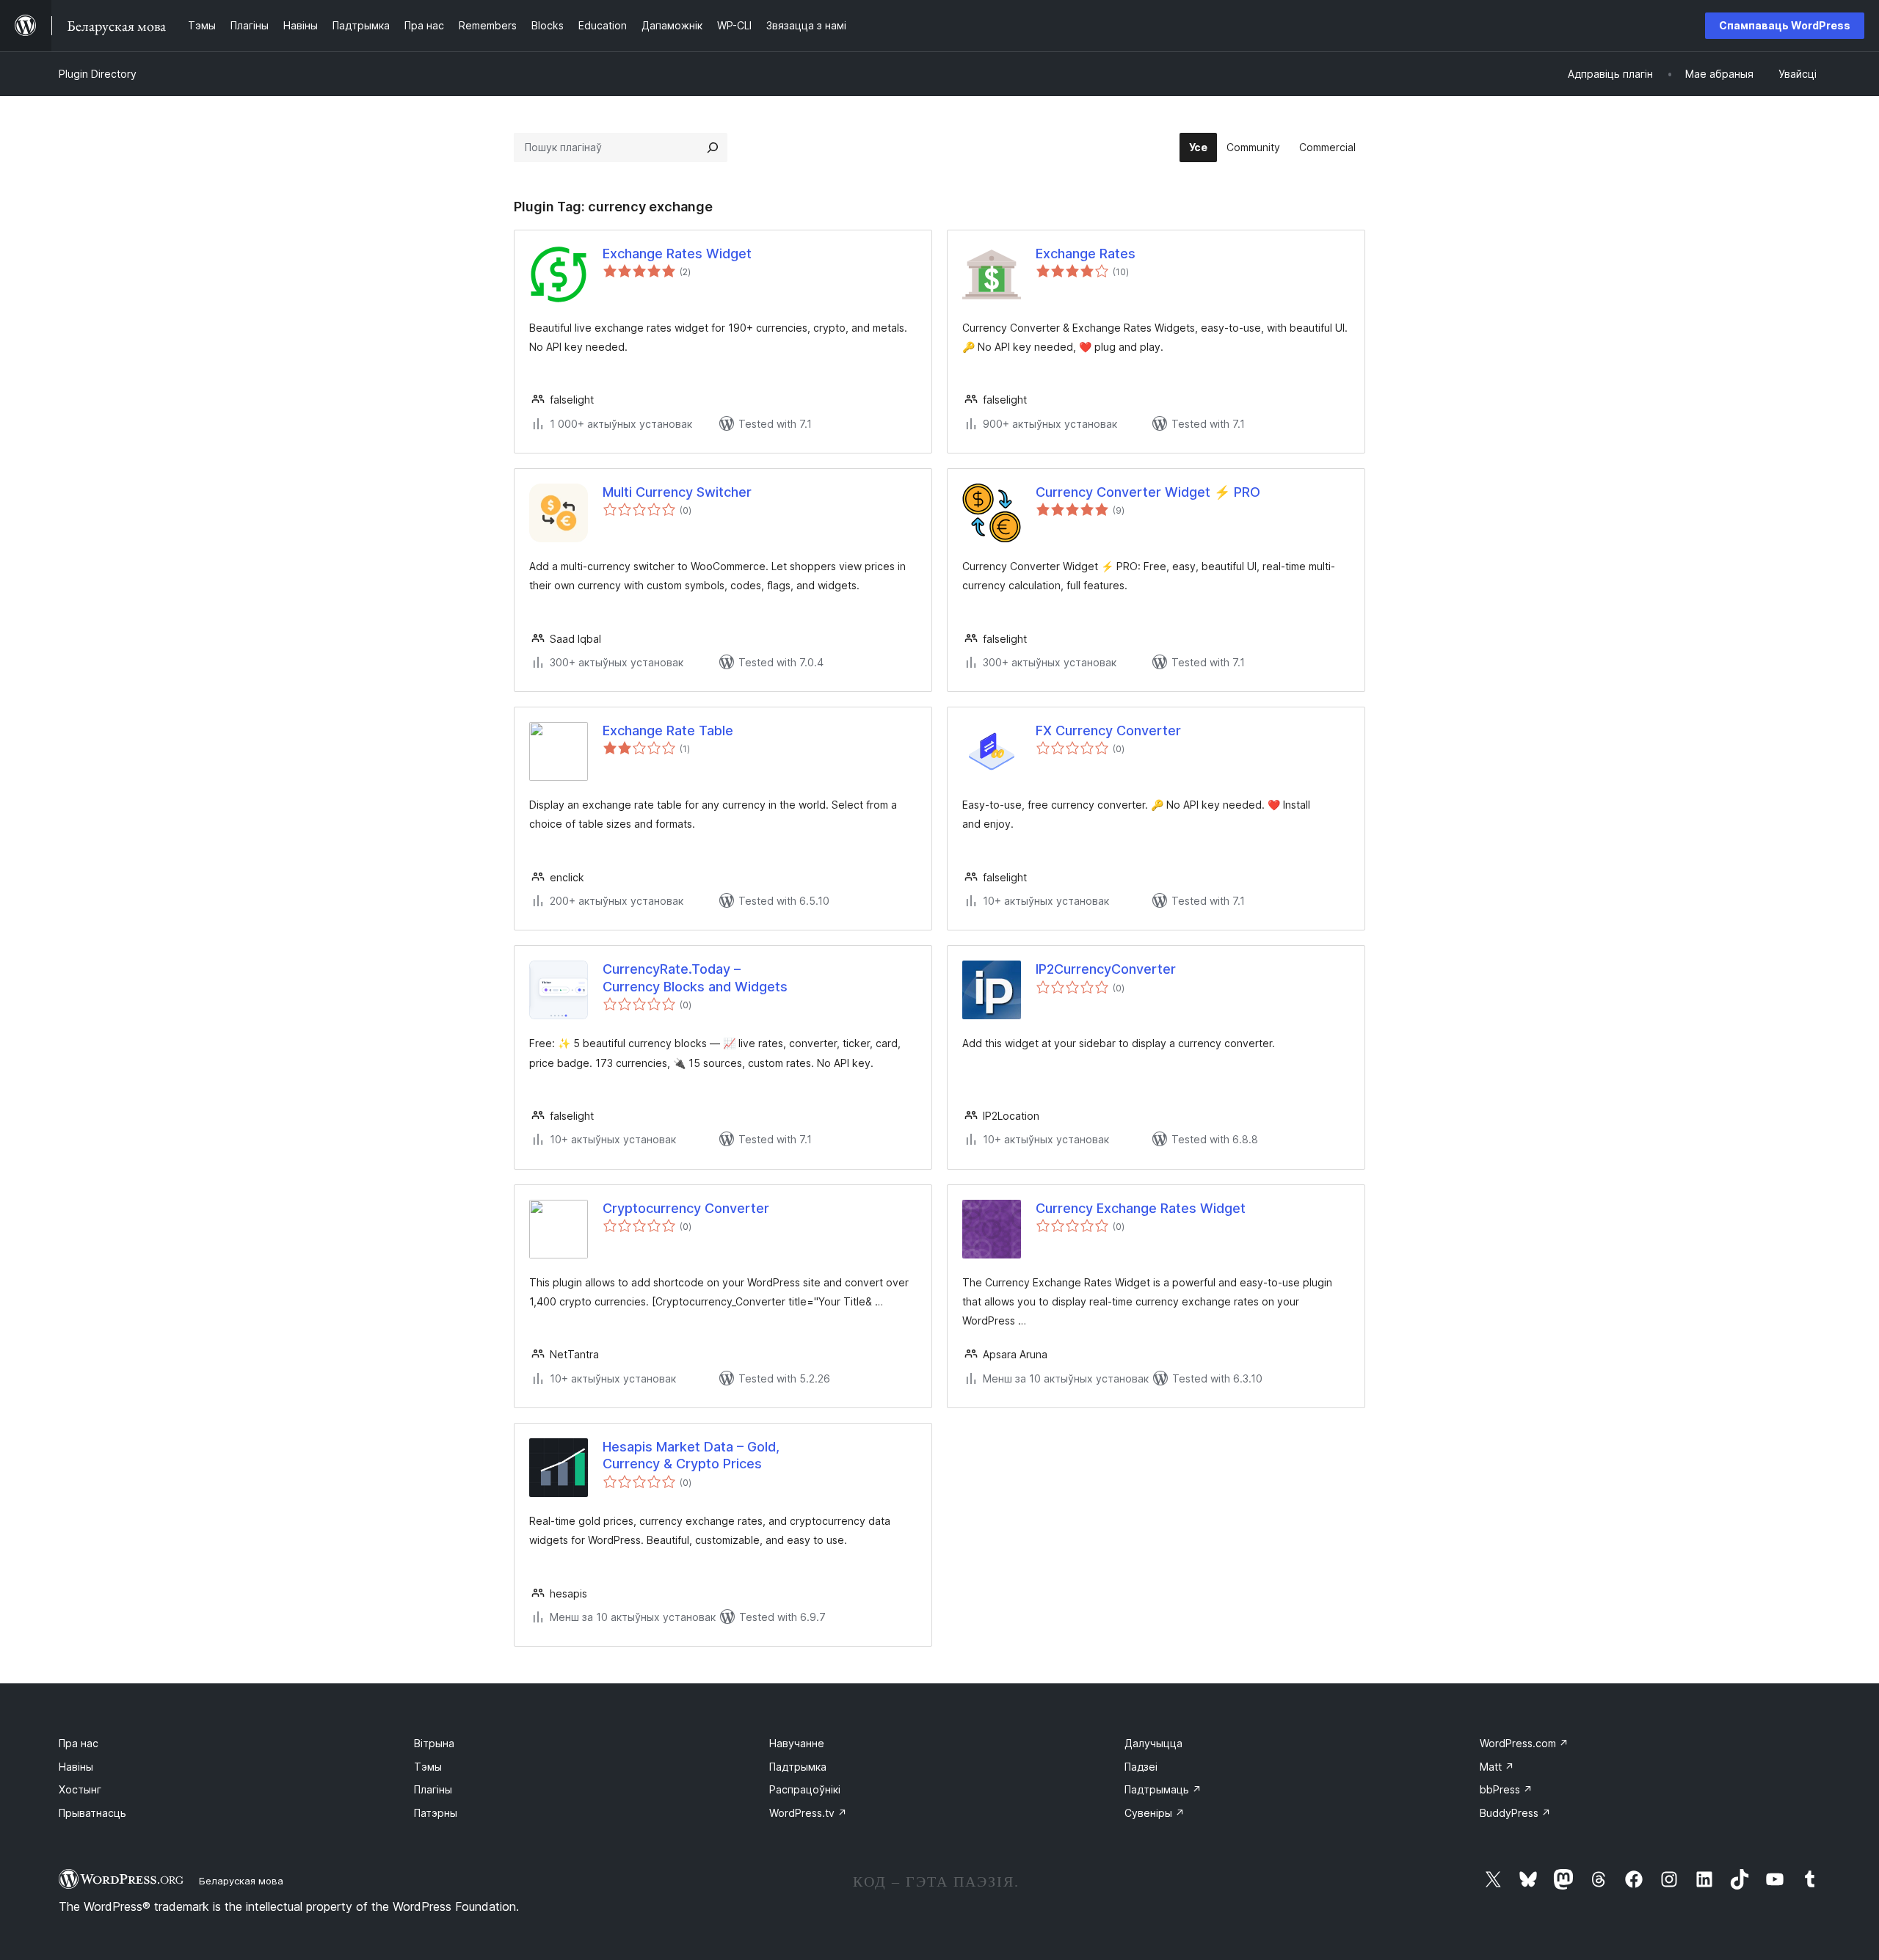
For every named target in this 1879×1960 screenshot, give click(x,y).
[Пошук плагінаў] (713, 147)
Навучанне (797, 1743)
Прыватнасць (92, 1813)
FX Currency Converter (1108, 731)
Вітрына (434, 1743)
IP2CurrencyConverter (1106, 969)
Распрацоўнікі (805, 1789)
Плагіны (433, 1789)
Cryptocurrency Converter (686, 1208)
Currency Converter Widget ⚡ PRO (1148, 492)
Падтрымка (798, 1767)
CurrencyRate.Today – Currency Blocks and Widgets (695, 977)
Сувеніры (1155, 1813)
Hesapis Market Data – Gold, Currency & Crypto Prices (691, 1455)
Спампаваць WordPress (1785, 25)
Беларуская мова (241, 1881)
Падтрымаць (1163, 1789)
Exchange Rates (1086, 254)
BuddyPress (1515, 1813)
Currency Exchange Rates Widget (1141, 1208)
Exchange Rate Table (668, 731)
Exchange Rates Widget (677, 254)
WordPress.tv (808, 1813)
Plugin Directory (98, 74)
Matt (1497, 1767)
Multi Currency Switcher (677, 492)
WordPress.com (1524, 1743)
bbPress (1506, 1789)
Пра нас (79, 1743)
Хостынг (80, 1789)
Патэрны (436, 1813)
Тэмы (428, 1767)
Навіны (76, 1767)
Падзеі (1141, 1767)
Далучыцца (1153, 1743)
